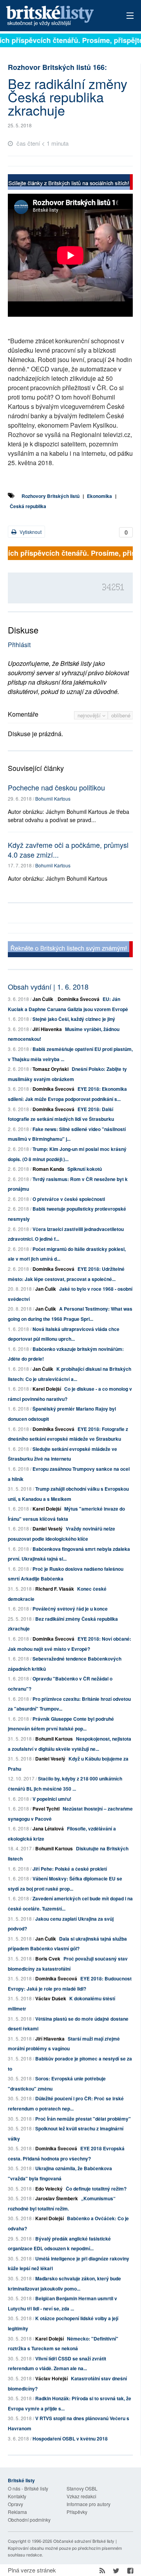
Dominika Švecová (79, 999)
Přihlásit (19, 645)
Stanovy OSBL (82, 2488)
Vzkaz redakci (81, 2496)
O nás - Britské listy (28, 2488)
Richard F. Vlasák (55, 1589)
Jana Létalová (48, 1829)
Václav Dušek (51, 1998)
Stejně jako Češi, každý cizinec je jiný (74, 1019)
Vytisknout (30, 532)
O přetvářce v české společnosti (69, 1199)
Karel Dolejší (47, 1389)
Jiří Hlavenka (47, 1029)
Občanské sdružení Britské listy (84, 2541)
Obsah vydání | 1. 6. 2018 (48, 987)
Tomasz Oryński (51, 1069)
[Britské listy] (70, 183)
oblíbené (121, 715)
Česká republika (28, 506)
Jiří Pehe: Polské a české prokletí (70, 1869)
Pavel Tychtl (46, 1809)
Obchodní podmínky (29, 2520)
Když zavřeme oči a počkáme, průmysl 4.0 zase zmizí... (68, 850)
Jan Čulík (43, 999)
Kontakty (17, 2496)
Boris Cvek (48, 1959)
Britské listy (58, 16)
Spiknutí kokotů (85, 1169)
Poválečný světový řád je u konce (70, 1609)
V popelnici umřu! (52, 1799)
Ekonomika (99, 496)
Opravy (15, 2504)
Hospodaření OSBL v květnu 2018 (70, 2439)
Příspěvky (77, 2512)
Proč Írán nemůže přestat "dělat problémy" (83, 2119)
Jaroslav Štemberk (57, 2198)
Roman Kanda (48, 1169)
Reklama (17, 2512)
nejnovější (90, 715)
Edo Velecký (49, 2189)
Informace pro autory (89, 2504)
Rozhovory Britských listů (51, 496)
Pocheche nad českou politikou (56, 787)
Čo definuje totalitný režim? (96, 2189)
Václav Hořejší (52, 2378)
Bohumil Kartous (53, 798)
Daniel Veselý (48, 1529)
